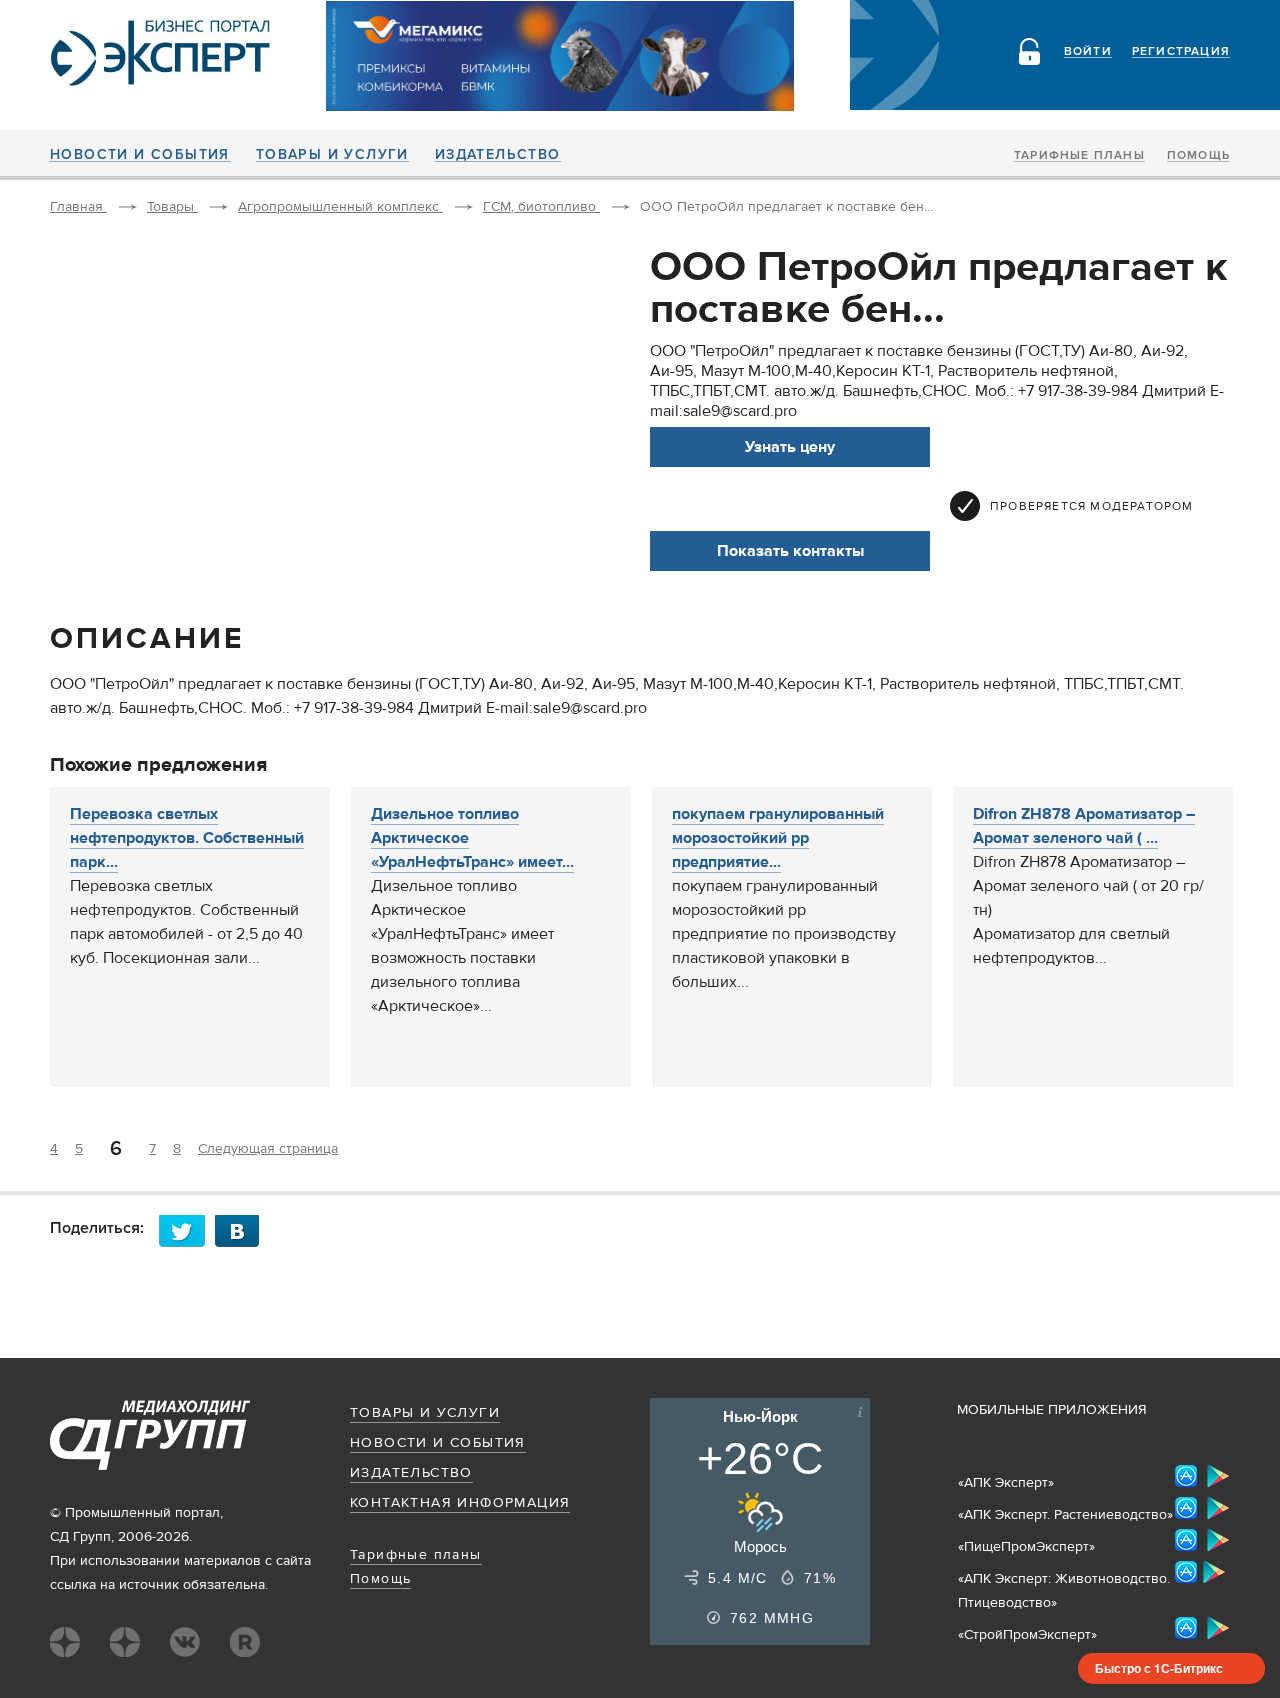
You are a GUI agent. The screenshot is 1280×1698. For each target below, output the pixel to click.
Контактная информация (460, 1503)
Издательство (498, 155)
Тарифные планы (1079, 156)
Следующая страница (268, 1149)
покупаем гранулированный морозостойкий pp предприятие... (778, 838)
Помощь (1198, 156)
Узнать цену (790, 447)
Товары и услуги (332, 155)
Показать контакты (790, 551)
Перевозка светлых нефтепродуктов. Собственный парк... (187, 838)
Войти (1088, 52)
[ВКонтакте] (243, 1230)
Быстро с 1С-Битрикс (1159, 1668)
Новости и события (140, 155)
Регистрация (1181, 52)
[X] (187, 1230)
